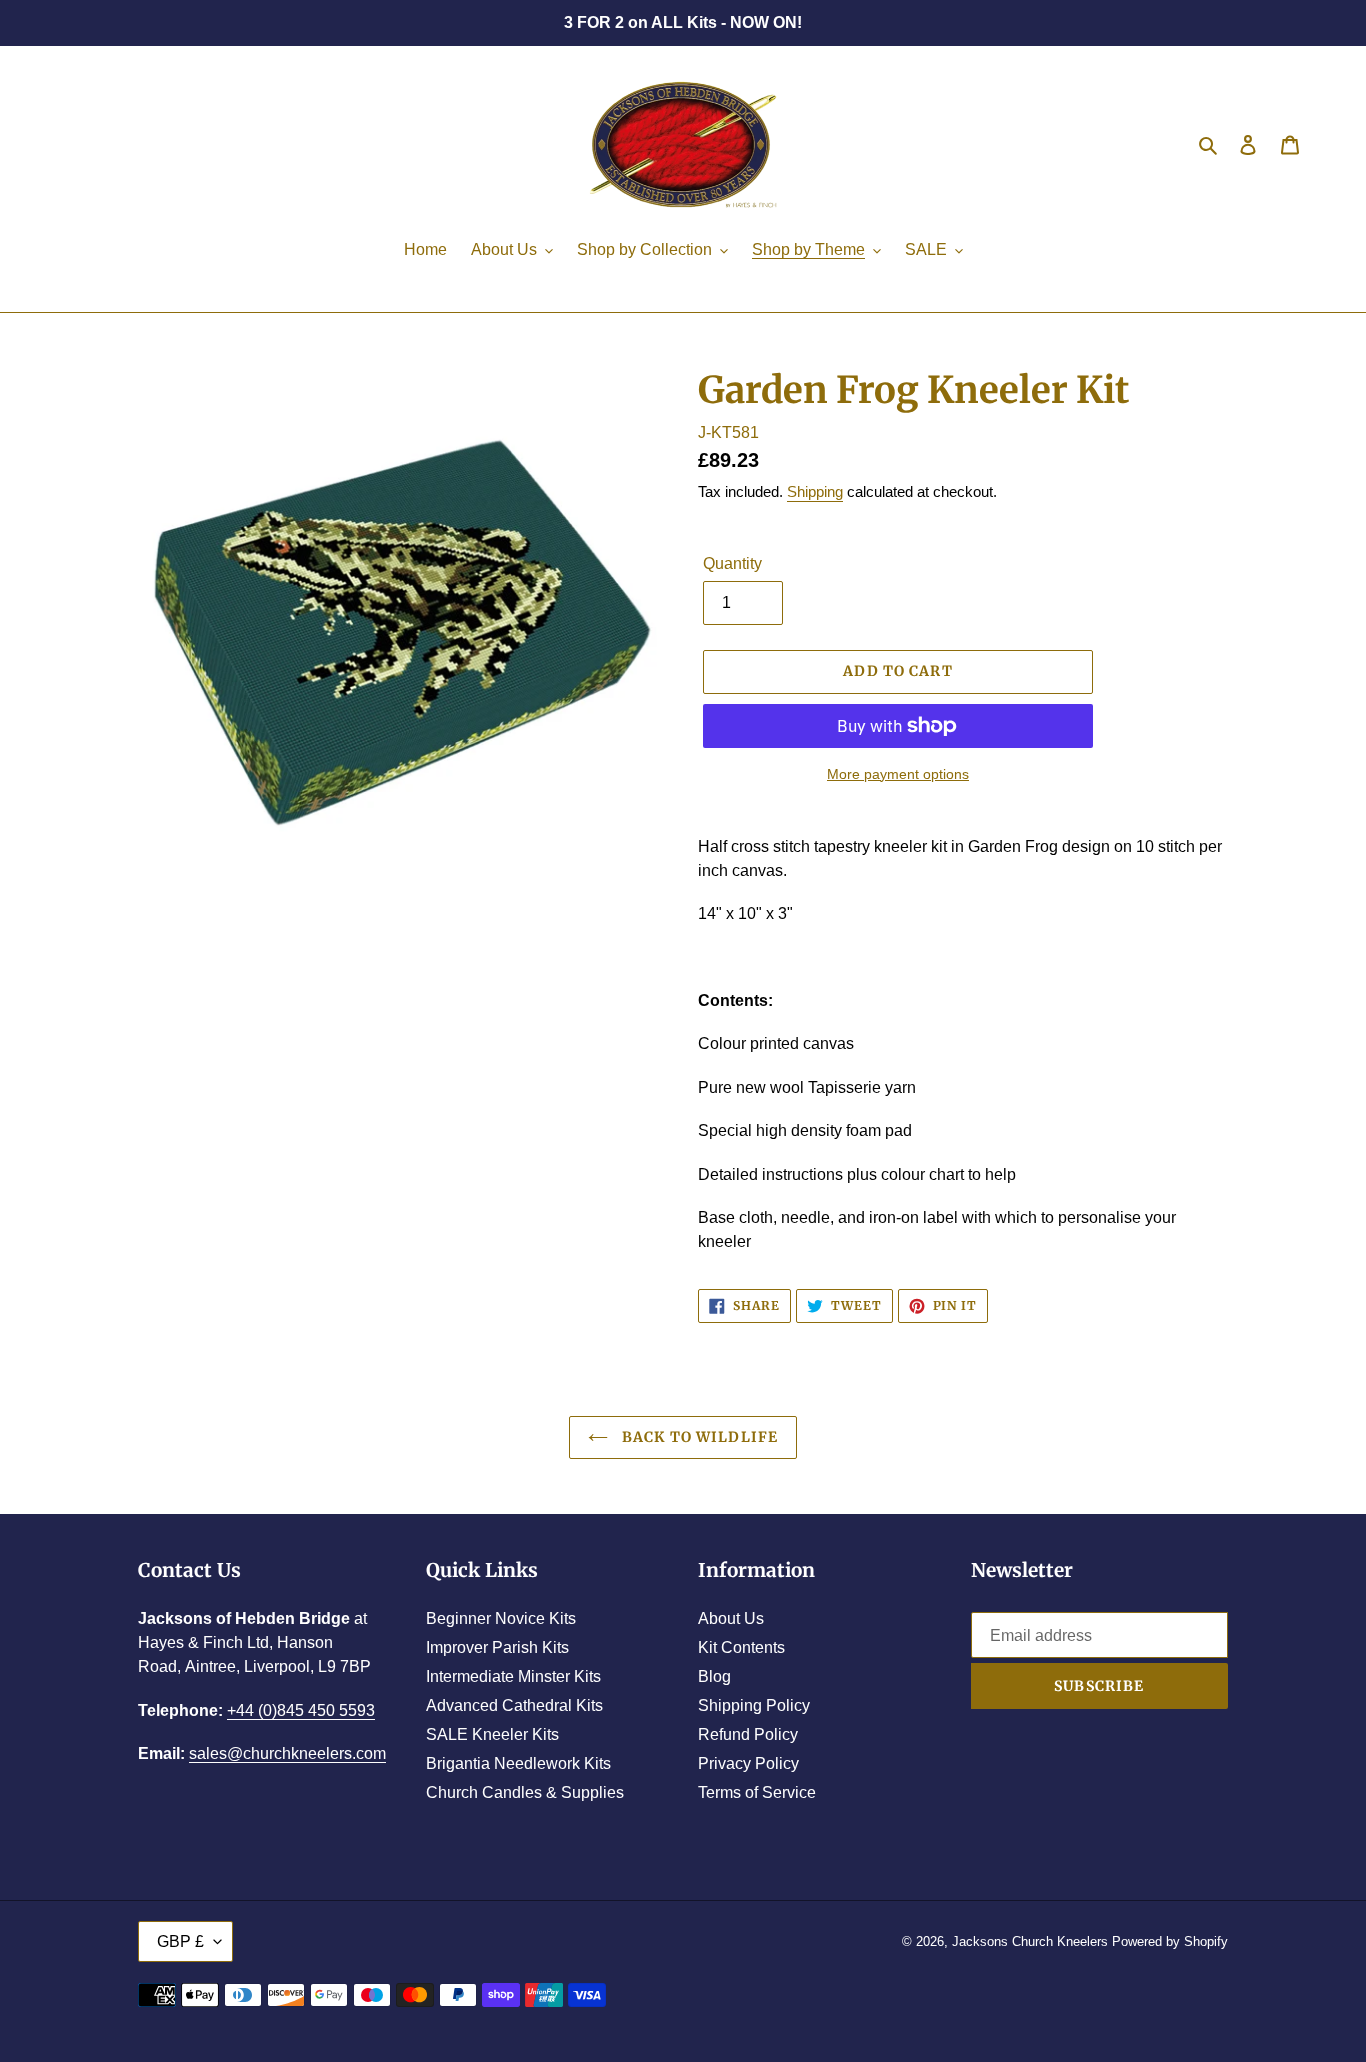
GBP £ (180, 1941)
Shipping (815, 491)
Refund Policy (748, 1734)
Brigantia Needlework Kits (518, 1763)
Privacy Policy (748, 1763)
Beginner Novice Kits (501, 1618)
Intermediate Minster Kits (513, 1676)
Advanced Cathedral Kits (514, 1705)
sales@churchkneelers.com (287, 1753)
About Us (731, 1618)
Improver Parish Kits (497, 1647)
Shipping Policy (754, 1705)
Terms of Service (757, 1792)
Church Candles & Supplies (525, 1792)
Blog (714, 1676)
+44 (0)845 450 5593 (301, 1710)
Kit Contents (741, 1647)
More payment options (898, 774)
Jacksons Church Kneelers (1030, 1941)
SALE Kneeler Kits (492, 1734)
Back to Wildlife (698, 1437)
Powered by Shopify (1170, 1941)
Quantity (732, 563)
